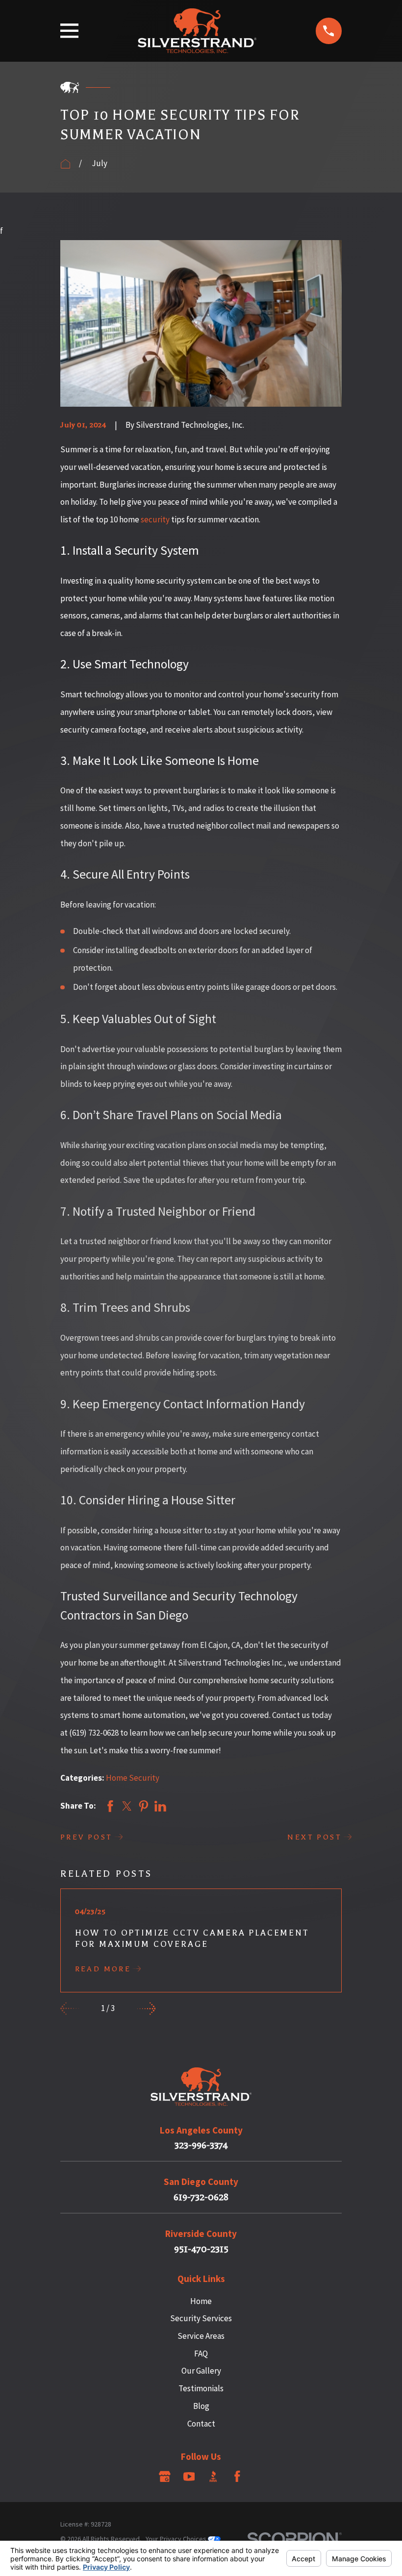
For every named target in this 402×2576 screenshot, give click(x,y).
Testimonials (201, 2388)
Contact (201, 2424)
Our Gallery (201, 2371)
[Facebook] (237, 2477)
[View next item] (147, 2009)
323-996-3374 (201, 2146)
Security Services (201, 2318)
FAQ (201, 2354)
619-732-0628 (201, 2197)
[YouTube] (189, 2477)
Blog (201, 2406)
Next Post (314, 1837)
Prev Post (87, 1837)
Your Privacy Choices (177, 2539)
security (155, 519)
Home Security (133, 1778)
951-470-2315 (201, 2249)
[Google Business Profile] (165, 2477)
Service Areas (201, 2336)
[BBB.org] (213, 2477)
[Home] (197, 31)
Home (201, 2301)
